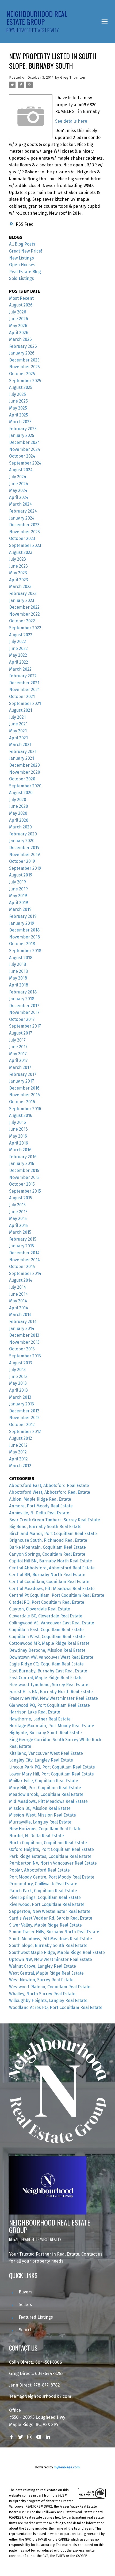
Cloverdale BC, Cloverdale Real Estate (46, 1616)
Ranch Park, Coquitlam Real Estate (43, 1891)
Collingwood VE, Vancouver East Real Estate (52, 1623)
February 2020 (23, 834)
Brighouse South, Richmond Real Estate (48, 1540)
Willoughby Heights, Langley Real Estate (48, 2000)
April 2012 (18, 1459)
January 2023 (22, 600)
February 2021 (23, 752)
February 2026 (23, 346)
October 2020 (22, 779)
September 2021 (25, 704)
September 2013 (25, 1356)
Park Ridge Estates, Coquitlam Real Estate (50, 1856)
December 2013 (24, 1335)
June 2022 (18, 648)
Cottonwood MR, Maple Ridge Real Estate (49, 1643)
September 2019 (25, 868)
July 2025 (18, 394)
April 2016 (19, 1143)
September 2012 (25, 1432)
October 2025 (22, 374)
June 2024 (19, 484)
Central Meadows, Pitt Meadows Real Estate (52, 1589)
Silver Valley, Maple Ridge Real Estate (45, 1925)
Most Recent (21, 298)
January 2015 (22, 1246)
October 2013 (22, 1349)
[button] (11, 2437)
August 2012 (21, 1438)
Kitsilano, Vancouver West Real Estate (46, 1753)
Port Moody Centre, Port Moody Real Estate (52, 1877)
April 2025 (19, 415)
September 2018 (25, 951)
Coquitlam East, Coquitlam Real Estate (46, 1630)
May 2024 (18, 490)
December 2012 (24, 1411)
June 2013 (18, 1377)
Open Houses (22, 265)
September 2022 (25, 628)
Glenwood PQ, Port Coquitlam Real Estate (49, 1705)
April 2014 (19, 1308)
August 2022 (21, 635)
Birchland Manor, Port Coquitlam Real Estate (53, 1534)
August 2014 (21, 1280)
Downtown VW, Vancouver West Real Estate (51, 1657)
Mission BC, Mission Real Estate (40, 1808)
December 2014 (24, 1253)
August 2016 (21, 1115)
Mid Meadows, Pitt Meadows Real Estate (48, 1801)
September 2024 (25, 463)
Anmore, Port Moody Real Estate (41, 1506)
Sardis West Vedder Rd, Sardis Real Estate (51, 1918)
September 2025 (25, 381)
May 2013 (18, 1383)
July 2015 (17, 1205)
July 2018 (18, 964)
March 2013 (20, 1397)
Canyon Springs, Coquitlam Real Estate (47, 1554)
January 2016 (22, 1163)
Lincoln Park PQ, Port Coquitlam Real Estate (52, 1767)
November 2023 (24, 532)
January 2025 (22, 435)
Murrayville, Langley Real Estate (40, 1822)
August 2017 (21, 1033)
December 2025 (24, 360)
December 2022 (24, 607)
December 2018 (24, 930)
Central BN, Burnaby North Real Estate (47, 1575)
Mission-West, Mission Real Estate (43, 1815)
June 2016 (18, 1129)
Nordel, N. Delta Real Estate (37, 1836)
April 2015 (18, 1225)
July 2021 (17, 717)
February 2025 (23, 429)
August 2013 (21, 1363)
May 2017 (18, 1054)
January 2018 (22, 999)
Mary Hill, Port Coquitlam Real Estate (45, 1788)
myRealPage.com (67, 2467)
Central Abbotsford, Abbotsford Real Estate (52, 1568)
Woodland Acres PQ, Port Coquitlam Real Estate (56, 2007)
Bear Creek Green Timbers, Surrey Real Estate (55, 1520)
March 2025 (20, 422)
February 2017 (23, 1074)
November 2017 (24, 1012)
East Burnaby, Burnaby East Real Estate (48, 1671)
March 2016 (20, 1150)
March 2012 (20, 1466)
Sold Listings (22, 278)
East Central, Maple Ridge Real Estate (46, 1678)
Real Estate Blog (25, 272)
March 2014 (20, 1315)
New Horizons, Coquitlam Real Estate (45, 1829)
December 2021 (24, 683)
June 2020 (19, 806)
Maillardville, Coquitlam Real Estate (44, 1781)
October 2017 (22, 1019)
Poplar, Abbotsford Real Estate (39, 1870)
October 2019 (22, 861)
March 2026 (20, 339)
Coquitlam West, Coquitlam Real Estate (47, 1637)
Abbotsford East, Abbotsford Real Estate (49, 1486)
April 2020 (19, 820)
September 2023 (25, 545)
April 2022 (19, 662)
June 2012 (18, 1445)
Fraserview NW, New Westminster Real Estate (53, 1698)
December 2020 (24, 765)
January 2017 (22, 1081)
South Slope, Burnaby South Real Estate (48, 1945)
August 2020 (21, 793)
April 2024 (19, 497)
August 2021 (21, 710)
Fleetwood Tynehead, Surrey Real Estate (49, 1685)
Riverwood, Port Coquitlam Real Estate (47, 1904)
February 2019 (23, 916)
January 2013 (22, 1404)
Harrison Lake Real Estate (35, 1712)
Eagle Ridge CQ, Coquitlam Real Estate (46, 1664)
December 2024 (24, 442)
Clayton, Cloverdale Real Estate (40, 1609)
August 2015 (21, 1198)
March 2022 (20, 669)
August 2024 (21, 470)
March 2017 (20, 1067)
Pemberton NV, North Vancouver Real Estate (53, 1863)
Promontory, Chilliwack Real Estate (43, 1884)
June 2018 (18, 971)
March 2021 (20, 745)
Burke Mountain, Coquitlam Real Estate (47, 1547)
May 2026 (18, 326)
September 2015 (25, 1191)
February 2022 (23, 676)
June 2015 (18, 1212)
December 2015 (24, 1170)
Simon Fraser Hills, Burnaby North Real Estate (54, 1932)
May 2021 (18, 731)
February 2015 (23, 1239)
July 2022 (18, 642)
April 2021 (18, 738)
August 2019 (21, 875)
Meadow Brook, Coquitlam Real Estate (46, 1794)
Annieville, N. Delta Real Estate (39, 1513)
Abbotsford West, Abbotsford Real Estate (50, 1492)
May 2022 (18, 655)
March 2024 (20, 504)
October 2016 (22, 1102)
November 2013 (24, 1342)
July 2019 (18, 882)
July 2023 (18, 559)
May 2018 (18, 978)
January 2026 (22, 353)
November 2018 (24, 937)
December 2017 (24, 1006)
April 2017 (18, 1060)
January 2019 (22, 923)
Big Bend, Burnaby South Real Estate (45, 1527)
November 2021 (24, 690)
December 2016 (24, 1088)
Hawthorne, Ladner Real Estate (40, 1719)
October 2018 (22, 944)
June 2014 (18, 1294)
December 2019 (24, 848)
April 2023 (19, 580)
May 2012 (18, 1452)
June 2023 (18, 566)
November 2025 (24, 367)
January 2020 (22, 841)
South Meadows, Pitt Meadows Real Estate (51, 1939)
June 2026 (19, 319)
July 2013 (17, 1370)
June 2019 (18, 889)
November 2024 (25, 449)
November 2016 (24, 1095)
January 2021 (22, 758)
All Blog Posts (22, 244)
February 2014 (23, 1322)
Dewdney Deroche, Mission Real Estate (47, 1650)
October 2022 (22, 621)
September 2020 (25, 786)
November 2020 (25, 772)
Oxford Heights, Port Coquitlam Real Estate (51, 1849)
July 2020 (18, 800)
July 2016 (18, 1122)
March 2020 (20, 827)
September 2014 (25, 1274)
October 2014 (22, 1267)
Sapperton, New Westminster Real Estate (50, 1911)
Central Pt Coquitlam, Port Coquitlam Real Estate (57, 1595)
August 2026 (21, 305)
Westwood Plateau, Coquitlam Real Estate (50, 1987)
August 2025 (21, 387)
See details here (71, 121)
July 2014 (18, 1287)
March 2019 (20, 909)
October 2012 (22, 1425)
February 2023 (23, 593)
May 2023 (18, 573)
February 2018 (23, 992)
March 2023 (20, 587)
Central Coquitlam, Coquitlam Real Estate (49, 1582)
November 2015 (24, 1177)
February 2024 (23, 511)
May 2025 (18, 408)
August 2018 (21, 958)
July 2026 (18, 312)
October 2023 (22, 538)
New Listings (22, 258)
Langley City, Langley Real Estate (41, 1760)
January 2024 (22, 518)
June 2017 (18, 1047)
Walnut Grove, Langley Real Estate (43, 1966)
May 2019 (18, 896)
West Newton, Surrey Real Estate (41, 1980)
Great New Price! (26, 251)
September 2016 (25, 1109)
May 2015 (18, 1218)
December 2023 (24, 525)
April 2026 (19, 333)
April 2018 (19, 985)
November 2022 (24, 614)
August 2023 (21, 552)
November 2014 (24, 1260)
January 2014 (22, 1329)
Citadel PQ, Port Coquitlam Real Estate (47, 1602)
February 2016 (23, 1157)
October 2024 (22, 456)
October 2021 (22, 697)
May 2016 (18, 1136)
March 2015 (20, 1232)
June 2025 (18, 401)
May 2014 (18, 1301)
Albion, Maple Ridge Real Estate (40, 1499)
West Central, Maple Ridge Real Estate (46, 1973)
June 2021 (18, 724)
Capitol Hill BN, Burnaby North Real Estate (51, 1561)
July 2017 (17, 1040)
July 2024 (18, 477)
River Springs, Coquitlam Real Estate (45, 1897)
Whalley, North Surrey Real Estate (42, 1994)
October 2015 (22, 1184)
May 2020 (18, 813)
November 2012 (24, 1418)
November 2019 (24, 855)
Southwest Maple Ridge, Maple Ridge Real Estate (57, 1952)
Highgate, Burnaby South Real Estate (45, 1733)
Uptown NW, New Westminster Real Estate (51, 1959)
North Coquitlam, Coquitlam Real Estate (48, 1843)
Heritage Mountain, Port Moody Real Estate (52, 1726)
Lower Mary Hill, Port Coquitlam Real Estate (51, 1774)
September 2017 (25, 1026)
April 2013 (18, 1390)
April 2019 (19, 903)
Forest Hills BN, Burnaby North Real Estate (51, 1692)
